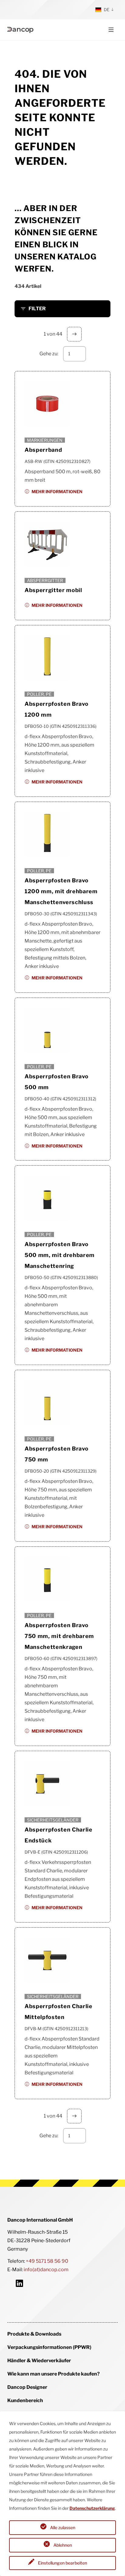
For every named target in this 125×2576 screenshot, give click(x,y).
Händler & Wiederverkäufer (39, 2361)
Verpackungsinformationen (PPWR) (49, 2347)
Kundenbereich (25, 2400)
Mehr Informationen (57, 492)
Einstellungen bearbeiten (62, 2563)
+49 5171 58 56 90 (47, 2261)
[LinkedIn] (19, 2283)
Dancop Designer (27, 2387)
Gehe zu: (49, 354)
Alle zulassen (63, 2527)
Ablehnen (63, 2545)
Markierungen (45, 440)
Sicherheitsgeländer (53, 1820)
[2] (74, 334)
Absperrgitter (45, 580)
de (107, 10)
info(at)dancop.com (46, 2270)
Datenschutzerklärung (92, 2508)
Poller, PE (39, 694)
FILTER (37, 309)
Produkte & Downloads (34, 2334)
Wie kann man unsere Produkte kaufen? (54, 2374)
